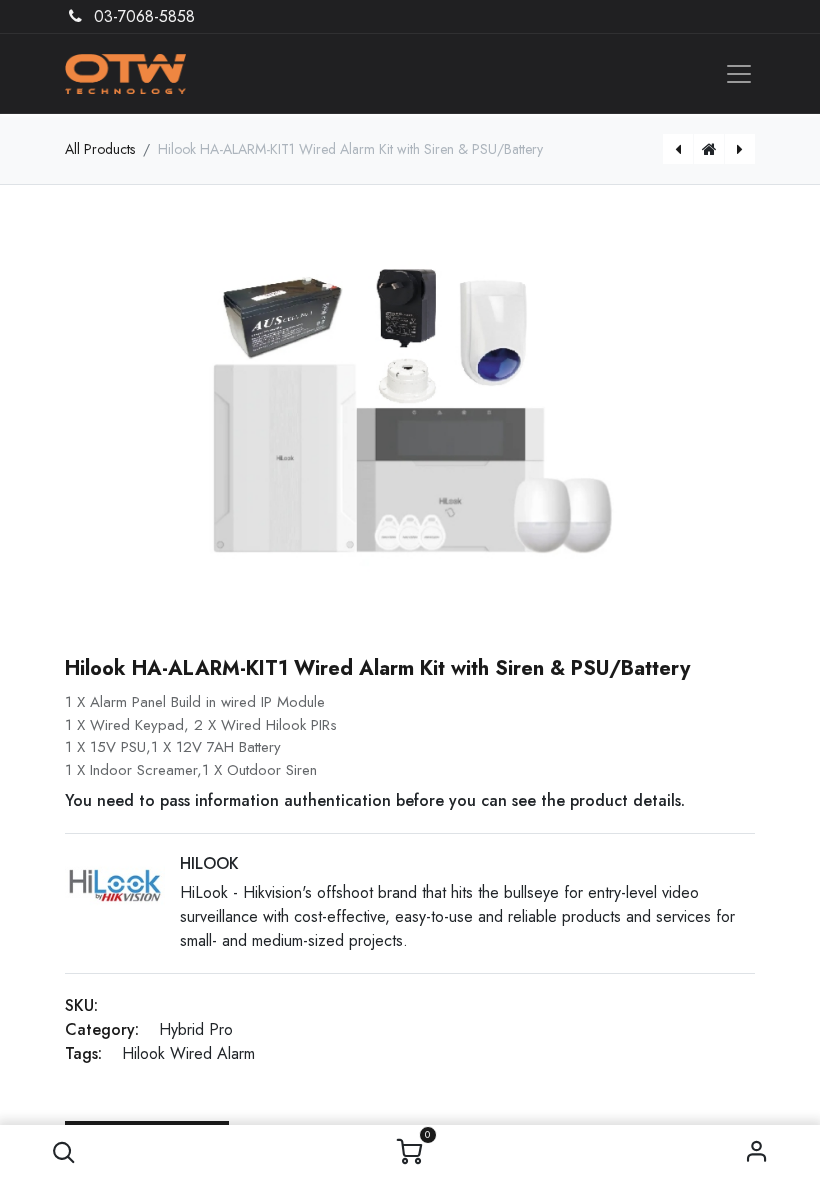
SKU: (81, 1005)
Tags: (83, 1053)
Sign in (756, 1152)
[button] (63, 1152)
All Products (100, 149)
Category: (102, 1029)
